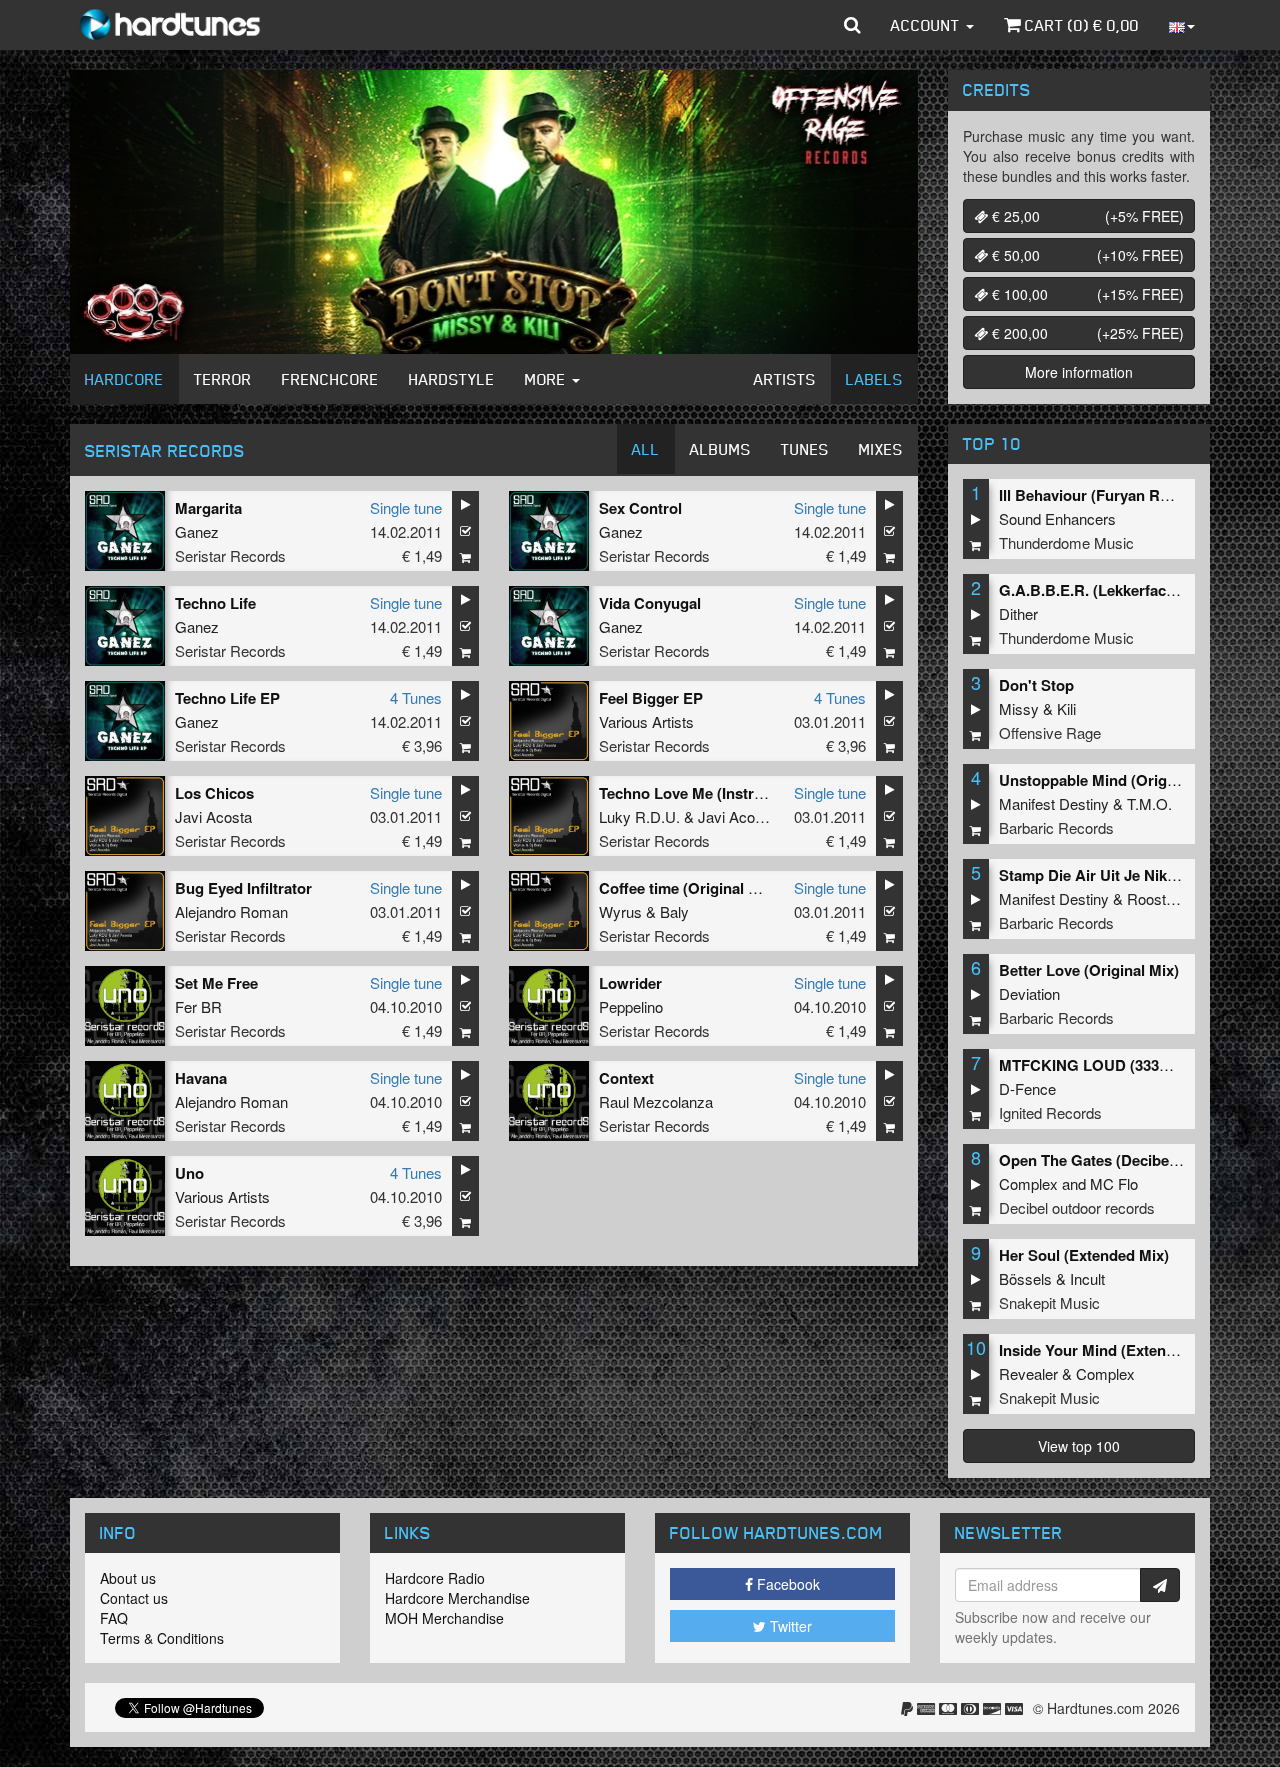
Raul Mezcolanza (656, 1101)
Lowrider (630, 983)
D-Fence (1027, 1088)
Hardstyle (452, 379)
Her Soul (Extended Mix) (1084, 1255)
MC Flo (1114, 1183)
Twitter (789, 1626)
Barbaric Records (1056, 827)
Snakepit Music (1049, 1302)
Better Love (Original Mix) (1089, 970)
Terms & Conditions (162, 1638)
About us (128, 1578)
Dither (1018, 613)
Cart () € (1080, 25)
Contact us (134, 1598)
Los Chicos (214, 793)
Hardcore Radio (435, 1578)
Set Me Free (216, 983)
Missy (1019, 708)
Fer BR (198, 1006)
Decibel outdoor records (1077, 1207)
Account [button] (927, 25)
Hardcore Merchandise (457, 1598)
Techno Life (215, 603)
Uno (189, 1173)
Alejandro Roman (231, 911)
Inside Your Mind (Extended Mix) (1112, 1350)
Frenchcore (330, 379)
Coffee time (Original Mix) (688, 888)
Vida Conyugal (650, 603)
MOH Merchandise (444, 1618)
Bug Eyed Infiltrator (243, 888)
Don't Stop (1036, 685)
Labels (874, 379)
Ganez (197, 531)
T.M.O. (1149, 803)
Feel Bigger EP (651, 698)
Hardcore (124, 379)
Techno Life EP (227, 698)
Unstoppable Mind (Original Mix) (1112, 780)
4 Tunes (416, 697)
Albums (720, 449)
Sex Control (640, 508)
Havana (201, 1078)
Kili (1066, 708)
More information (1079, 372)
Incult (1087, 1278)
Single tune (406, 507)
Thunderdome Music (1066, 542)
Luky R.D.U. (639, 816)
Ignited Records (1050, 1112)
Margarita (208, 508)
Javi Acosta (213, 816)
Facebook (786, 1584)
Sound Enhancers (1057, 518)
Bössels (1025, 1278)
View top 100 (1079, 1446)
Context (626, 1078)
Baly (674, 911)
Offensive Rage (1050, 732)
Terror (223, 379)
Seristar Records (230, 555)
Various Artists (646, 721)
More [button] (547, 379)
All (646, 449)
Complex (1028, 1183)
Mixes (881, 449)
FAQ (114, 1618)
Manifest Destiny (1054, 803)
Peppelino (631, 1006)
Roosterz (1157, 898)
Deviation (1029, 993)
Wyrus (620, 911)
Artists (785, 379)
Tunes (805, 449)
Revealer (1028, 1373)
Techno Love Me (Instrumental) (707, 793)
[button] (852, 25)
